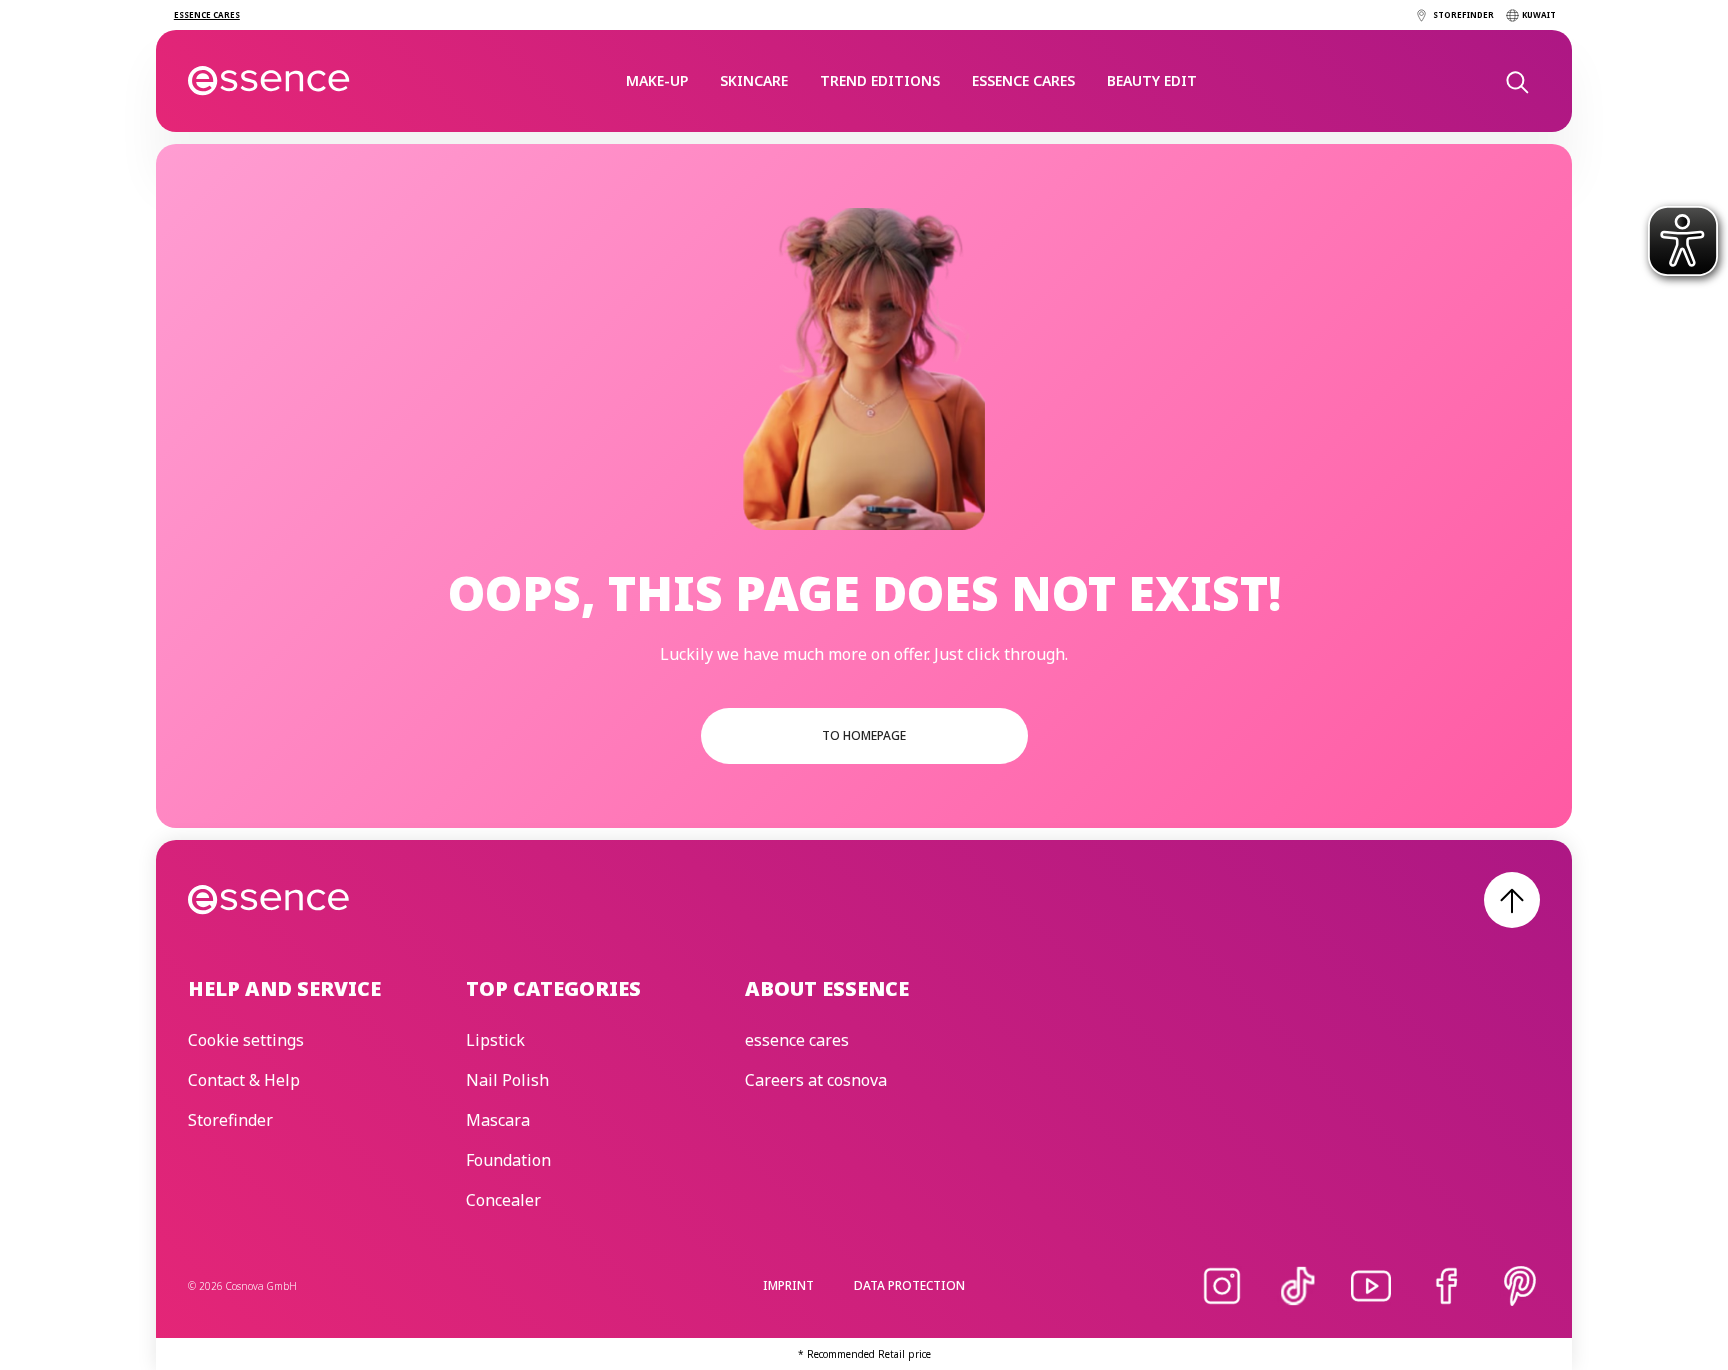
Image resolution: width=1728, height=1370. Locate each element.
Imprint (788, 1285)
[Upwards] (1512, 900)
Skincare (754, 80)
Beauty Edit (1152, 80)
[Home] (269, 81)
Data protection (909, 1285)
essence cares (1023, 80)
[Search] (1516, 81)
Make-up (657, 80)
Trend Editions (880, 80)
